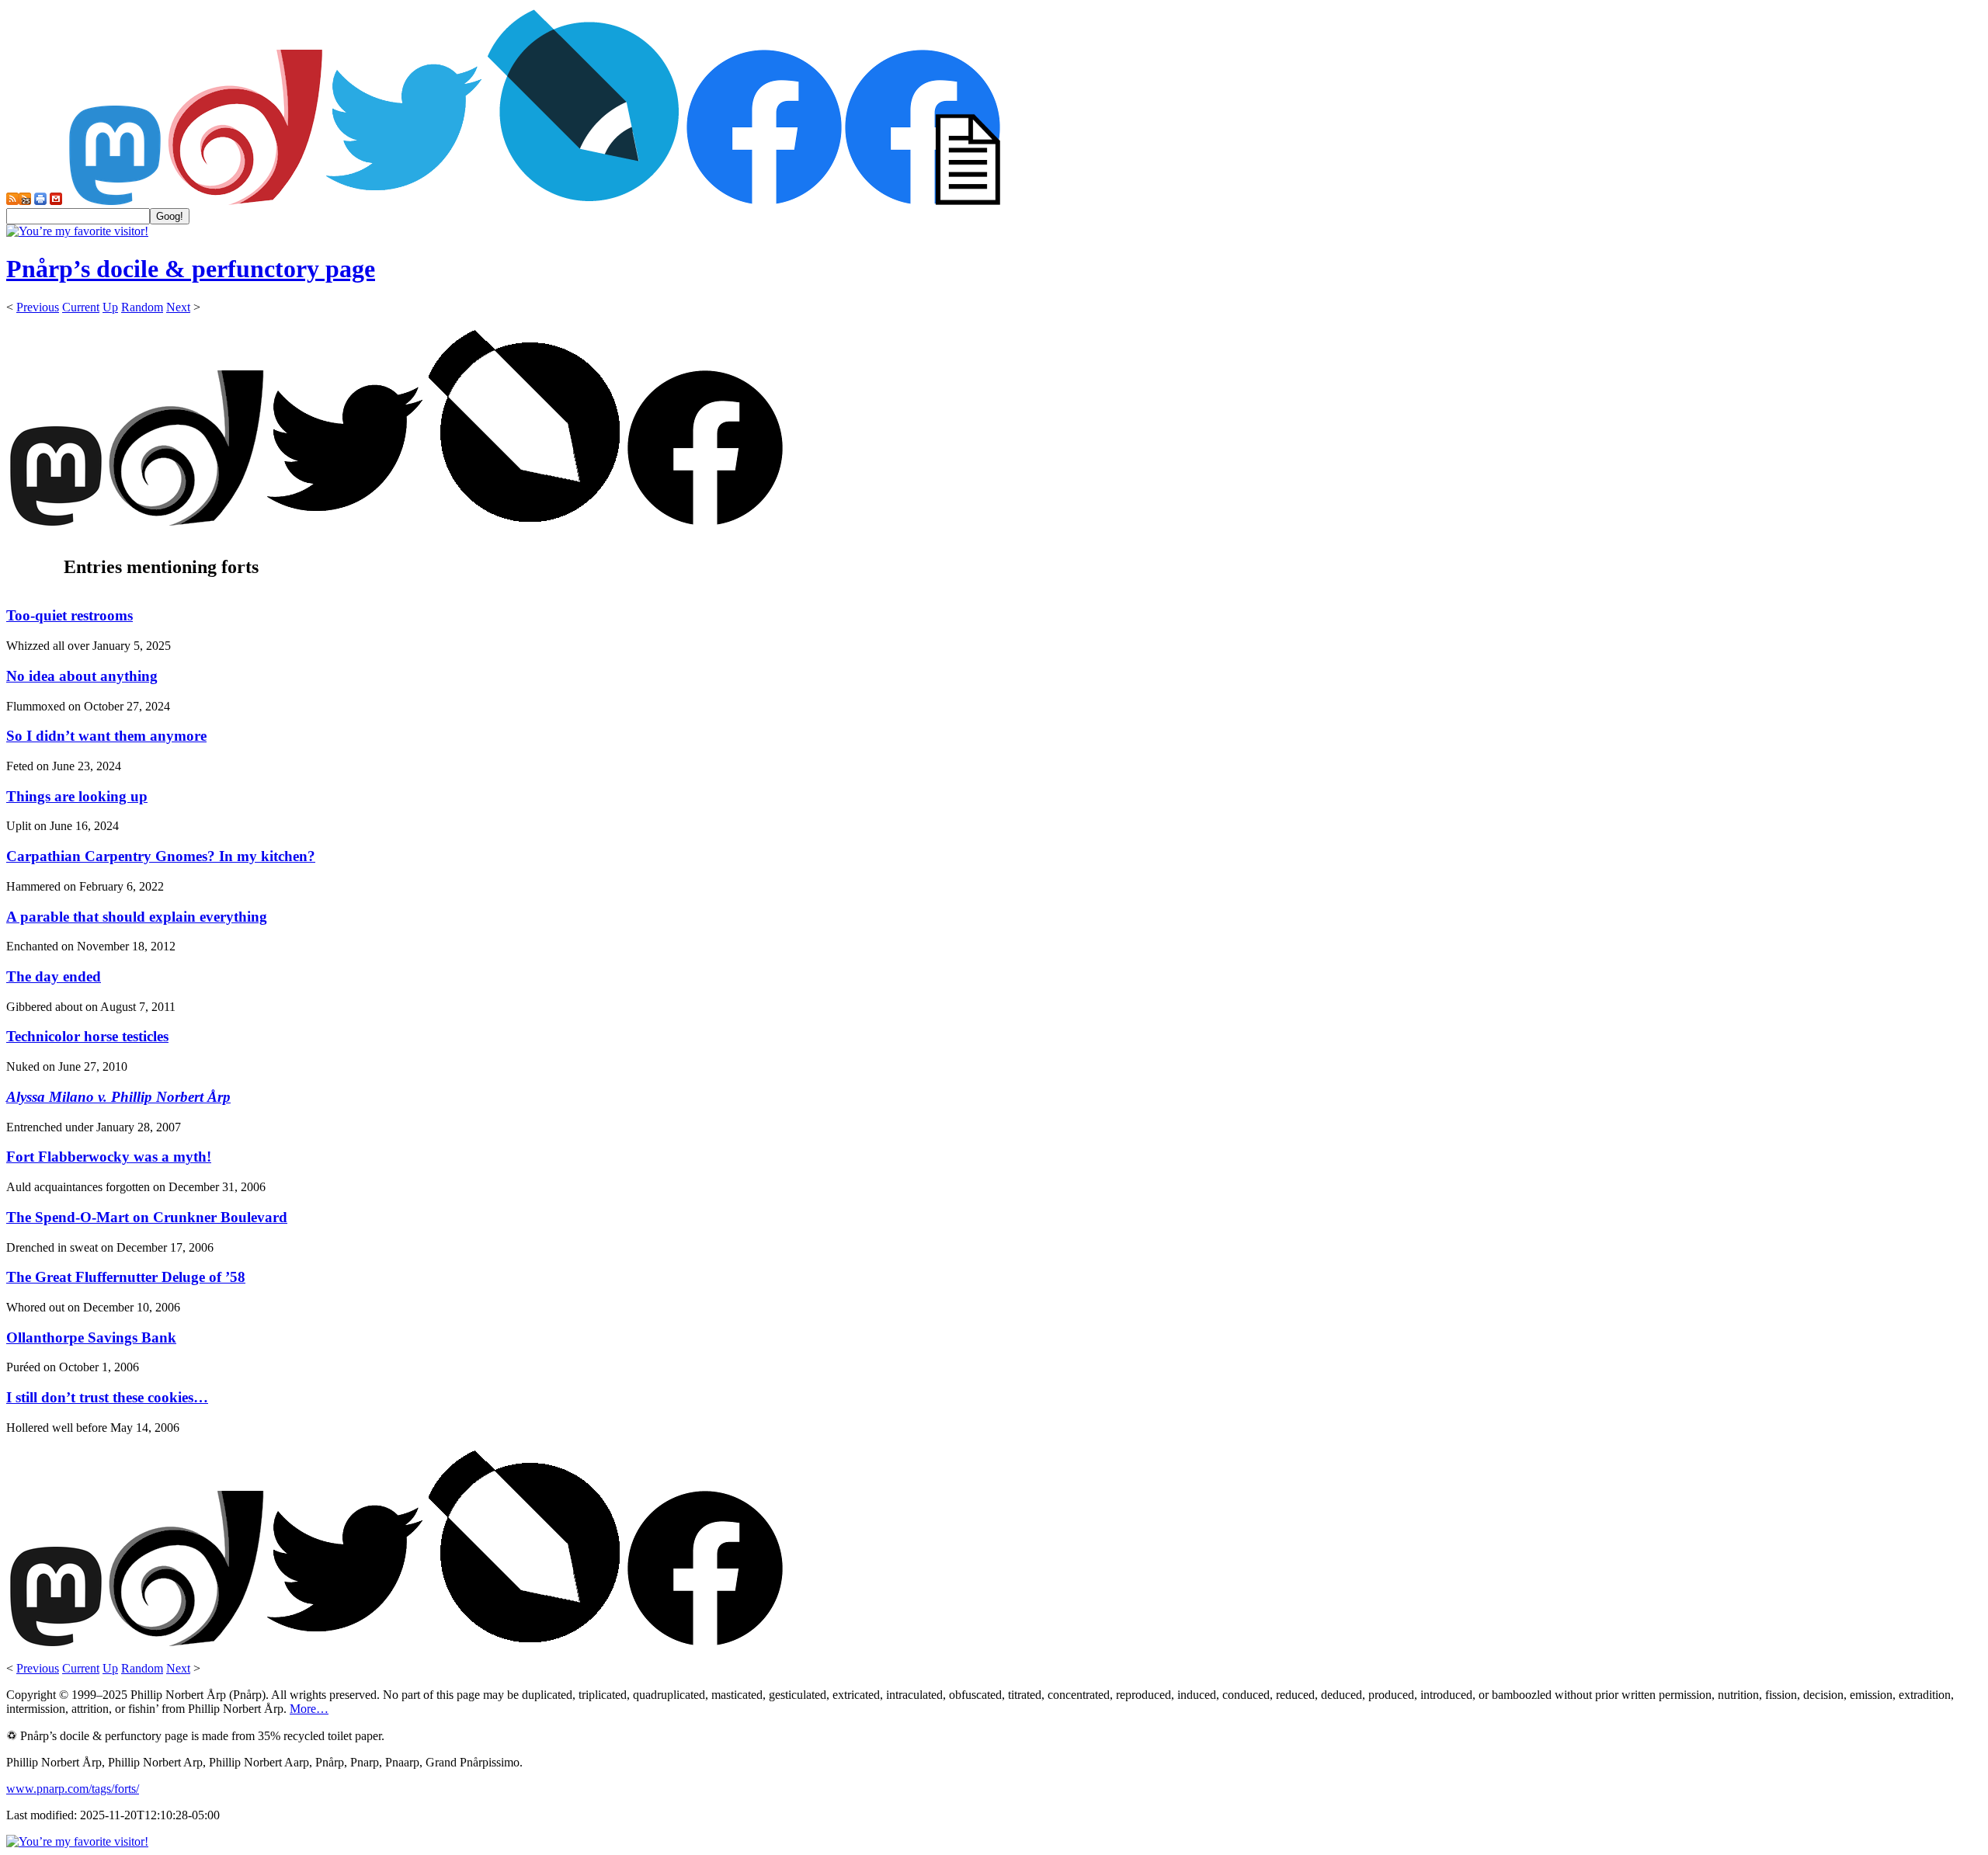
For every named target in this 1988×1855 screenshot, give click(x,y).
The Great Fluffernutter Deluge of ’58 (126, 1277)
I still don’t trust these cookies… (107, 1397)
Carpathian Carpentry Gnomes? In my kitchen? (161, 856)
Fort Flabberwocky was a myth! (109, 1157)
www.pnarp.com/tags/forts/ (73, 1789)
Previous (38, 307)
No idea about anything (82, 676)
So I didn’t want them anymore (106, 736)
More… (309, 1709)
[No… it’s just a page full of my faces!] (923, 201)
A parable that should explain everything (137, 917)
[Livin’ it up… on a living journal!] (584, 201)
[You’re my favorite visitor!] (77, 231)
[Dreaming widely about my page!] (245, 201)
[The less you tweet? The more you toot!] (115, 201)
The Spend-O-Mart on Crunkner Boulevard (147, 1217)
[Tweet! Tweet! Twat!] (404, 201)
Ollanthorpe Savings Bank (91, 1337)
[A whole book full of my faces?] (764, 201)
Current (81, 307)
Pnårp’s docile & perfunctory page (191, 269)
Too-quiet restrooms (70, 615)
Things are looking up (77, 796)
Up (110, 307)
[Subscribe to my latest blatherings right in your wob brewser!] (25, 201)
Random (142, 307)
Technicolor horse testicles (87, 1036)
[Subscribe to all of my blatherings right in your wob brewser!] (12, 201)
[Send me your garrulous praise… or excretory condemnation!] (56, 201)
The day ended (54, 976)
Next (178, 307)
